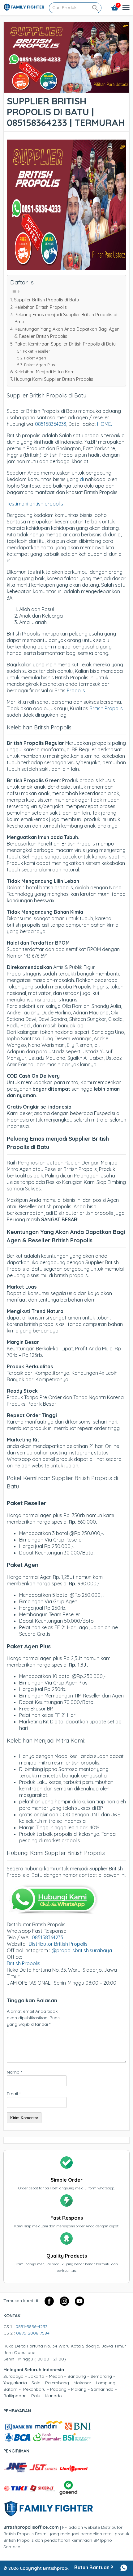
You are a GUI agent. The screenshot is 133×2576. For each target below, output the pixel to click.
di (82, 479)
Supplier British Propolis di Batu (46, 300)
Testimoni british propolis (35, 504)
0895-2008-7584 (33, 2333)
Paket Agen (35, 358)
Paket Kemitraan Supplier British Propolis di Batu (65, 344)
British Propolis (106, 708)
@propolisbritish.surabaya (82, 1950)
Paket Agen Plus (39, 365)
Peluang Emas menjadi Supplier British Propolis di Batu (66, 318)
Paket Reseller (36, 351)
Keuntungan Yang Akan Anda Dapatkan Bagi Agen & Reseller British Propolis (67, 333)
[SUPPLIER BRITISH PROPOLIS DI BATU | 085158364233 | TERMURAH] (66, 89)
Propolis (76, 690)
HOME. (105, 424)
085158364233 (51, 424)
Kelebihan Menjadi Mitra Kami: (45, 372)
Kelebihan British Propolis (41, 307)
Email (14, 2094)
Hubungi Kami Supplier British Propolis (54, 379)
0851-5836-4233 (32, 2326)
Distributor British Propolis (58, 1944)
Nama (14, 2072)
